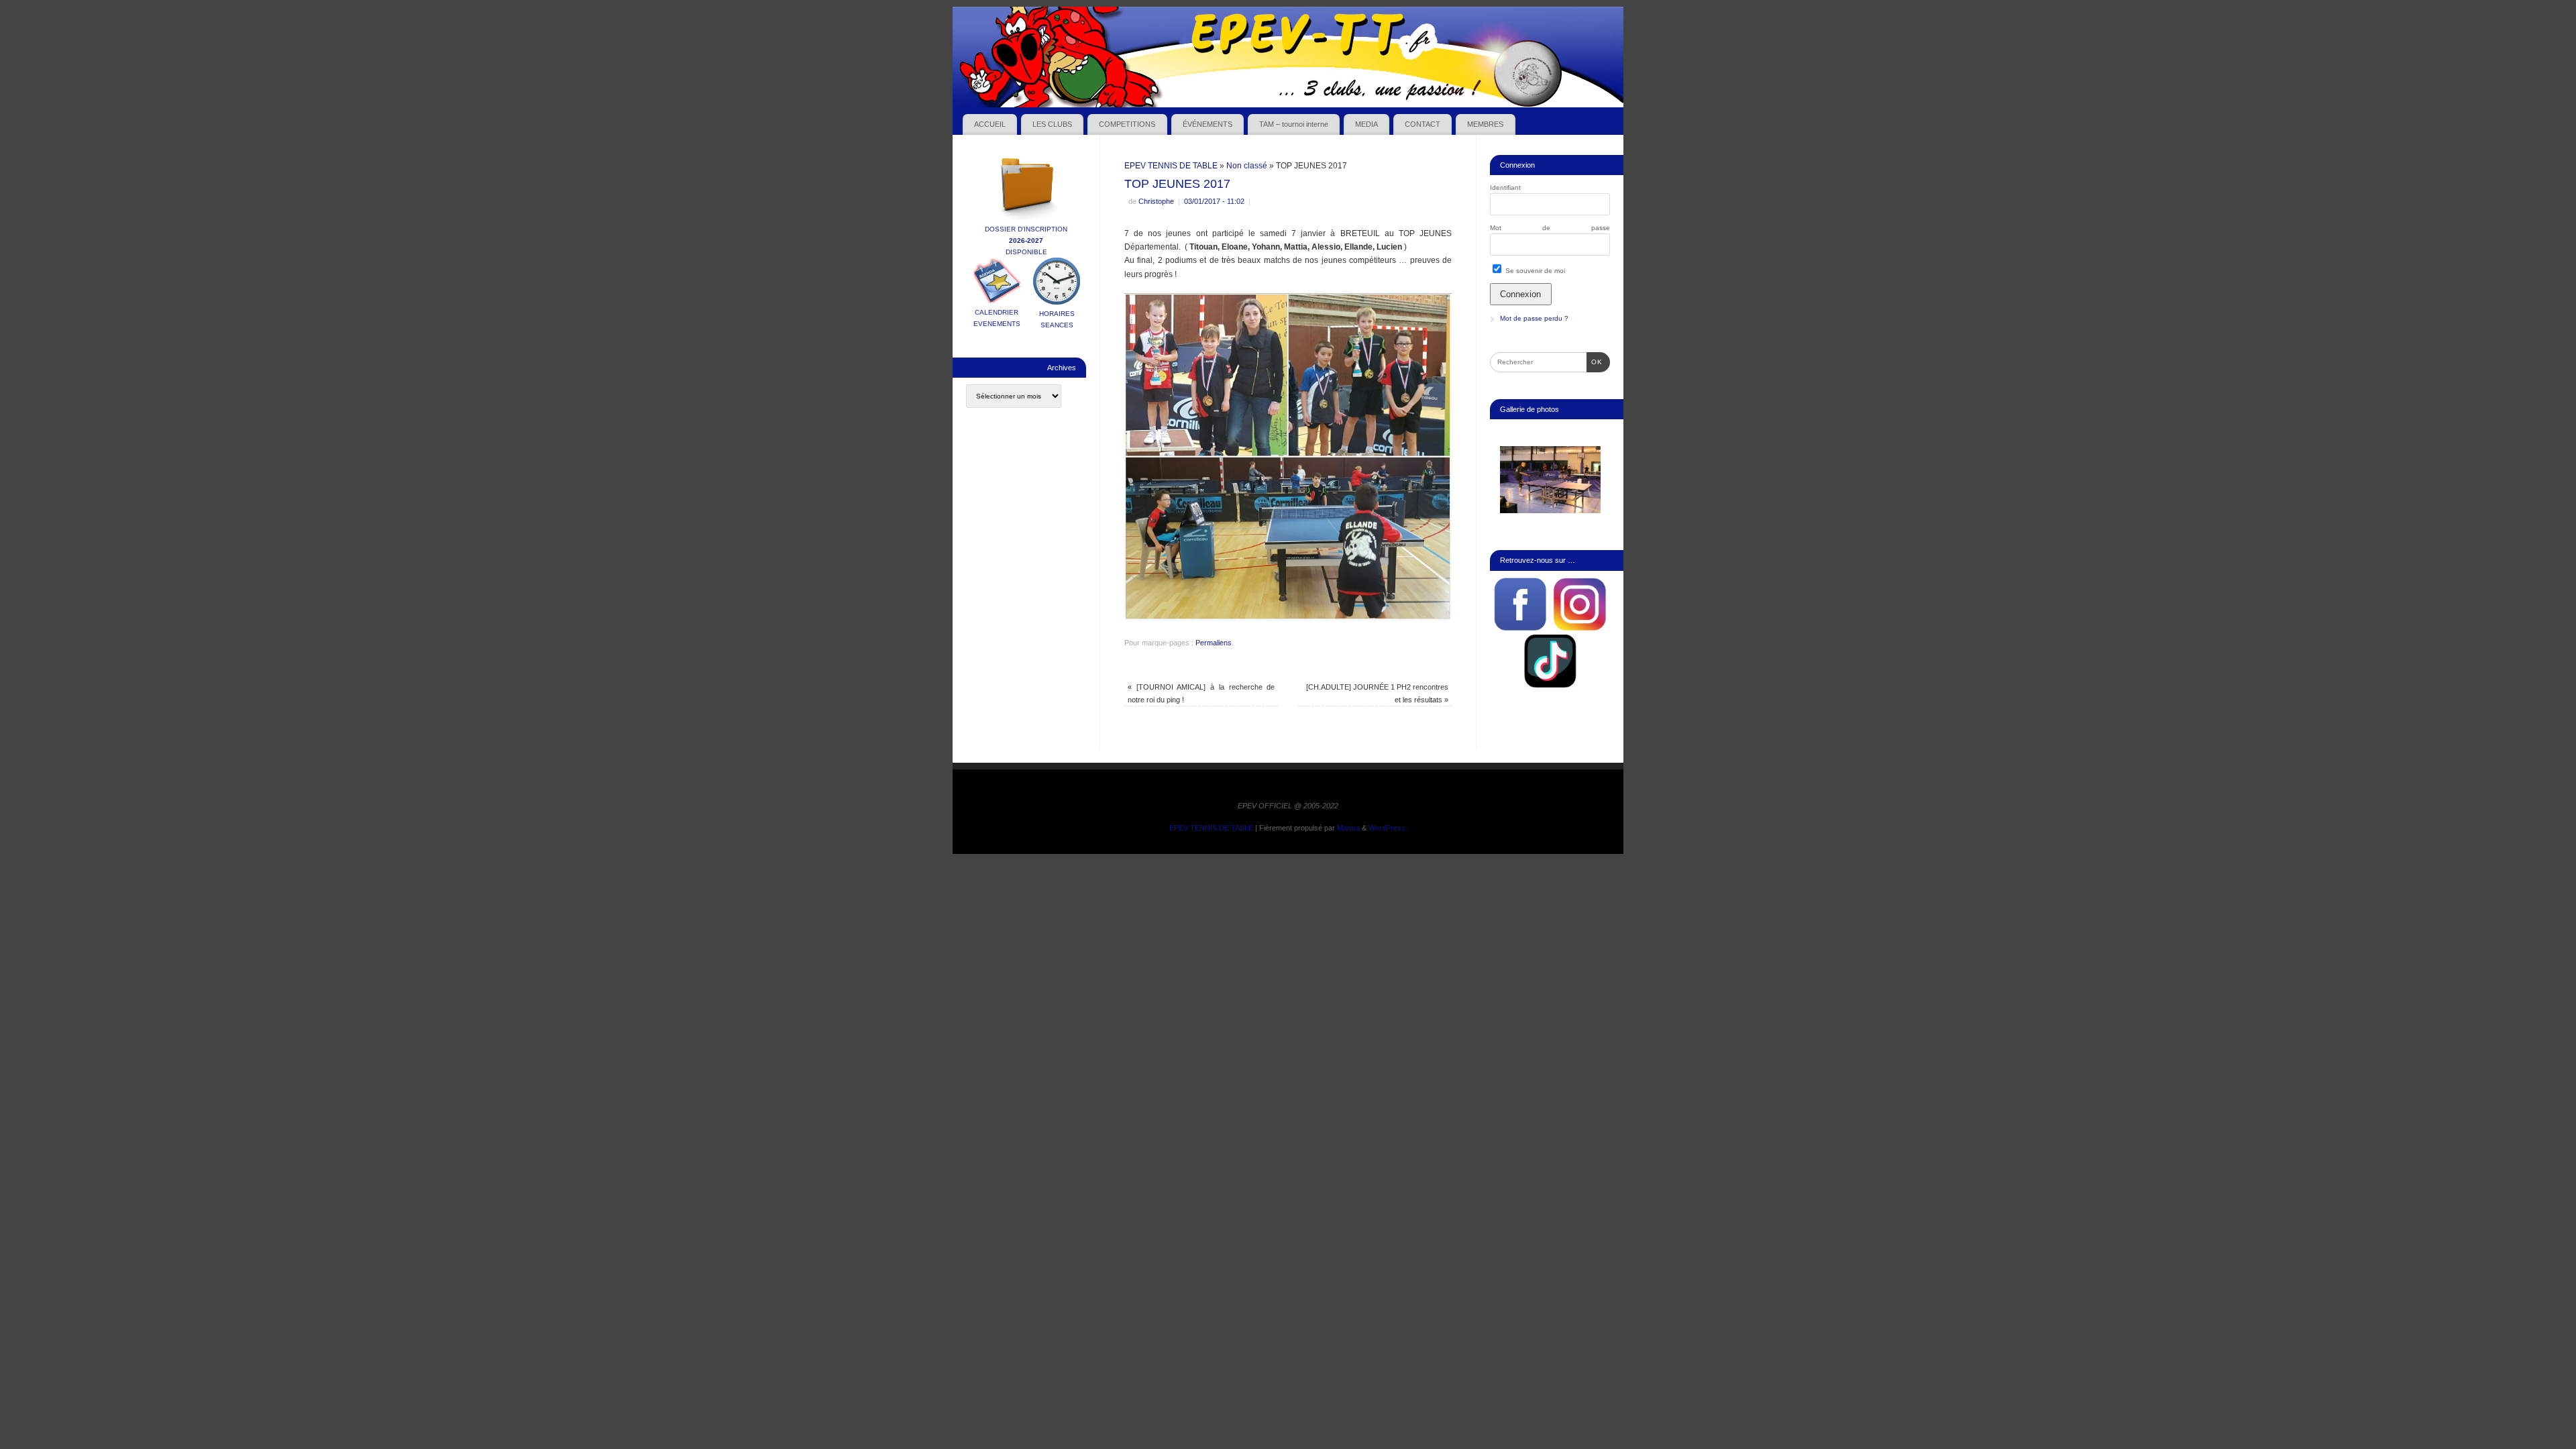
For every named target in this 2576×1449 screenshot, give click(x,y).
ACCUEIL (990, 124)
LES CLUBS (1052, 124)
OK (1595, 362)
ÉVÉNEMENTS (1207, 124)
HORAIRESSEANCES (1057, 319)
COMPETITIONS (1127, 124)
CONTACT (1423, 124)
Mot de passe (1550, 228)
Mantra (1348, 828)
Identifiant (1505, 187)
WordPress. (1388, 828)
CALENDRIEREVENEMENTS (997, 318)
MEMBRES (1485, 124)
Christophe (1156, 201)
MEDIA (1366, 124)
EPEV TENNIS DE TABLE (1171, 166)
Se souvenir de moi (1534, 271)
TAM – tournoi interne (1294, 124)
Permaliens (1214, 643)
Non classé (1247, 166)
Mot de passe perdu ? (1534, 318)
